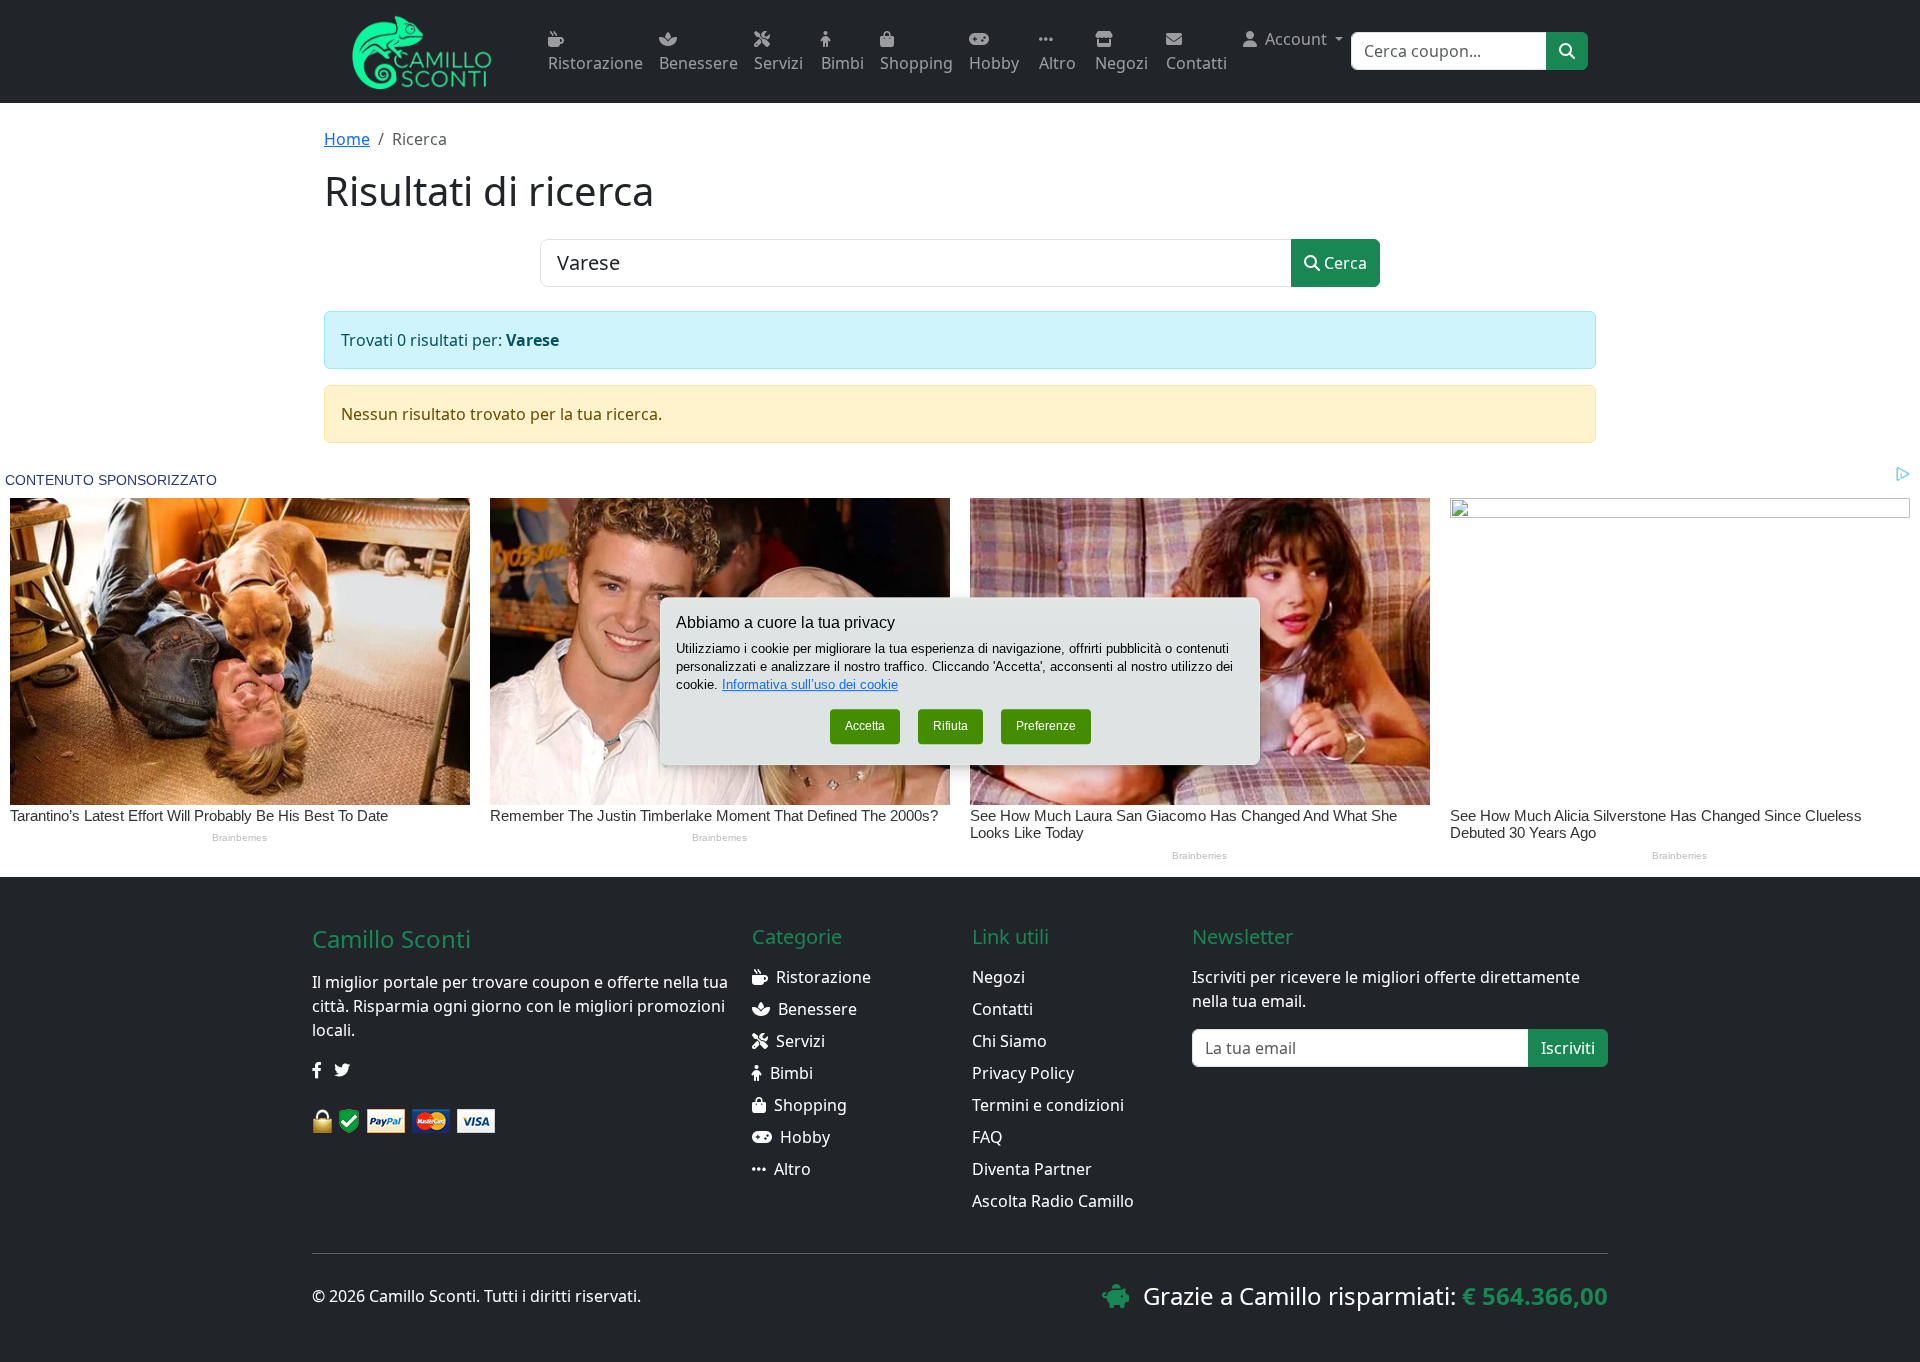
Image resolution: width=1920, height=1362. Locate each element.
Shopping (916, 63)
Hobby (994, 63)
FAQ (987, 1137)
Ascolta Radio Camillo (1053, 1201)
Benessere (698, 63)
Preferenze (1046, 727)
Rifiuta (950, 727)
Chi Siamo (1009, 1041)
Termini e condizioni (1048, 1105)
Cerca (1343, 263)
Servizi (778, 63)
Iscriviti (1568, 1048)
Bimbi (842, 63)
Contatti (1196, 63)
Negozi (1121, 63)
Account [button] (1296, 39)
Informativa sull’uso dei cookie (810, 684)
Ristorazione (595, 63)
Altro (1057, 63)
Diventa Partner (1032, 1169)
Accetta (865, 727)
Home (347, 139)
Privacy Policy (1023, 1073)
